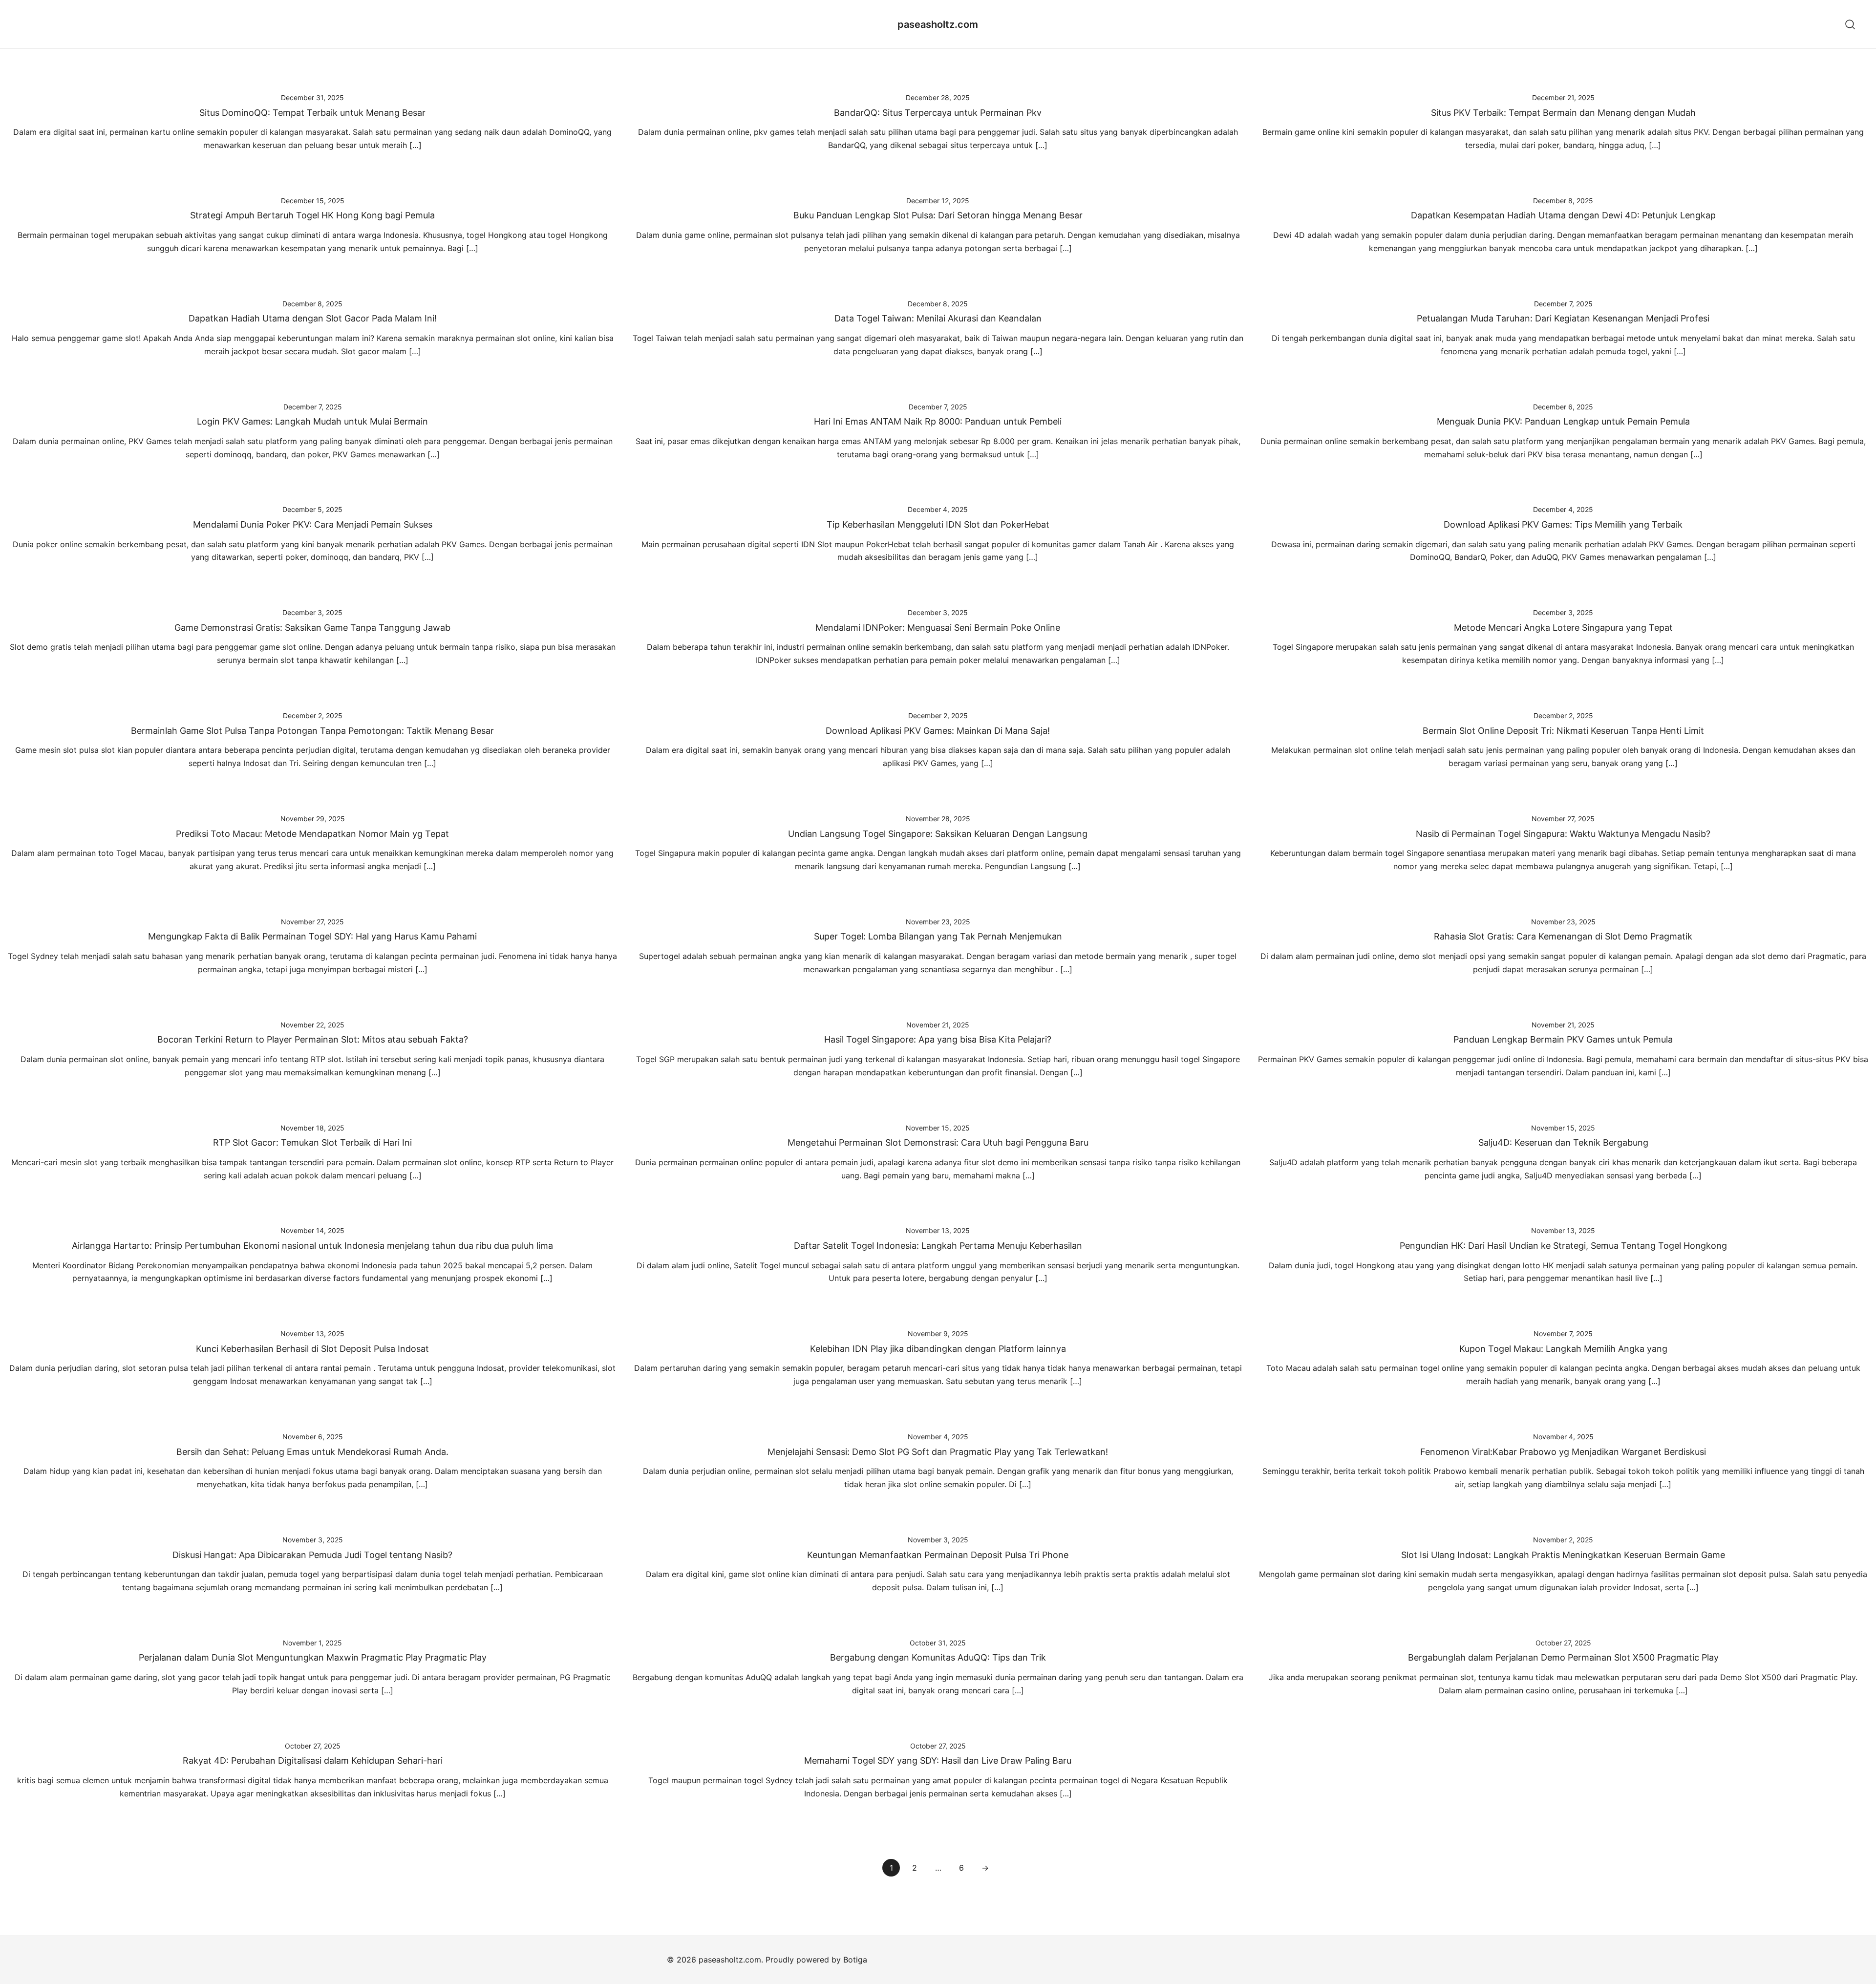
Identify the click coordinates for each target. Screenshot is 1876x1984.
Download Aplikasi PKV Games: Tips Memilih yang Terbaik (1563, 524)
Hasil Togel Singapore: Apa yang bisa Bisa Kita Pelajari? (938, 1039)
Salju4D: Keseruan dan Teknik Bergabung (1563, 1142)
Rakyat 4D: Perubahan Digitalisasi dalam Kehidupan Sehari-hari (313, 1760)
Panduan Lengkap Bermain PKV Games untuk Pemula (1563, 1039)
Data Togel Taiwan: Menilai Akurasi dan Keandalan (938, 318)
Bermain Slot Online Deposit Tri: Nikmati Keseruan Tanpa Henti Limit (1563, 731)
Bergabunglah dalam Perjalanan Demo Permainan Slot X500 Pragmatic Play (1563, 1657)
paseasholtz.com (938, 24)
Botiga (855, 1960)
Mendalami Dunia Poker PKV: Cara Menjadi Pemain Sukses (313, 524)
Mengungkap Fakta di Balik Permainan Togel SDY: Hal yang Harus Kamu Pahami (312, 936)
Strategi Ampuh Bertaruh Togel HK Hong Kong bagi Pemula (312, 215)
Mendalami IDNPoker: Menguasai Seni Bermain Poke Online (938, 628)
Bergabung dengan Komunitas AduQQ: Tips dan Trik (938, 1657)
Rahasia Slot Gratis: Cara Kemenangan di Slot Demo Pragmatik (1563, 936)
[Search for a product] (1850, 24)
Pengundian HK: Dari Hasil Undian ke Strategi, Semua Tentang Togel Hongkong (1563, 1246)
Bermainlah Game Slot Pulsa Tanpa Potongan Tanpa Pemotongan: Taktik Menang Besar (312, 731)
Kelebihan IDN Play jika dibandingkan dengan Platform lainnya (938, 1349)
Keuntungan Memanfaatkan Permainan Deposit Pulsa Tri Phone (938, 1555)
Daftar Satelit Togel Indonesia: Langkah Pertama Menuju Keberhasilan (938, 1246)
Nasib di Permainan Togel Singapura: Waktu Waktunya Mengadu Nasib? (1563, 834)
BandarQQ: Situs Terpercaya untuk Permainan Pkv (938, 113)
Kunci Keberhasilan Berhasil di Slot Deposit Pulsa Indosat (312, 1349)
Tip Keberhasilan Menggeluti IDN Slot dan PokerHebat (938, 524)
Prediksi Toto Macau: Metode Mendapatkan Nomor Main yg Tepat (312, 834)
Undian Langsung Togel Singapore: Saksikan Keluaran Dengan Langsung (938, 834)
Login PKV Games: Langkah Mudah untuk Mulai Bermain (312, 421)
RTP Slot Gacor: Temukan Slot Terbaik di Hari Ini (312, 1142)
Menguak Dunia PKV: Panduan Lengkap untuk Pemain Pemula (1563, 421)
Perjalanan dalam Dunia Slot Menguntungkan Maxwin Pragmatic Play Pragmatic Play (313, 1657)
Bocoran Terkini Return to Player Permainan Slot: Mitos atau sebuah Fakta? (313, 1039)
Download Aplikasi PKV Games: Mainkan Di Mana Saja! (938, 731)
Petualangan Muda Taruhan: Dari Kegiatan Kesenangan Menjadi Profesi (1563, 318)
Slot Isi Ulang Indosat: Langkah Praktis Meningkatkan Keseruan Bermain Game (1563, 1555)
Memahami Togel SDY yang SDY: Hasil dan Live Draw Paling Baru (938, 1760)
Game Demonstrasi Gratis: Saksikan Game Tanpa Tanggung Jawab (312, 628)
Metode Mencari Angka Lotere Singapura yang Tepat (1563, 628)
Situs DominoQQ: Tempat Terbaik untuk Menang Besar (312, 113)
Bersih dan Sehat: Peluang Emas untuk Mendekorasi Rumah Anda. (312, 1452)
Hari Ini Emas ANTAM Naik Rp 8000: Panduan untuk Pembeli (938, 421)
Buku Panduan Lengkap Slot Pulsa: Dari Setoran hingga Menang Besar (938, 215)
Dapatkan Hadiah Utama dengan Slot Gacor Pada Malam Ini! (313, 318)
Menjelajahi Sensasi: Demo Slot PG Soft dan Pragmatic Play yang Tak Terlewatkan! (938, 1452)
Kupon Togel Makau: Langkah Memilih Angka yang (1563, 1349)
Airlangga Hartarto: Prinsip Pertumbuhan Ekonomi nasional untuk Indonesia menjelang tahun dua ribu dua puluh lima (312, 1246)
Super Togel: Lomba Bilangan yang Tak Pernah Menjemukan (938, 936)
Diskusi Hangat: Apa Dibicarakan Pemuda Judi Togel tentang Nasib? (312, 1555)
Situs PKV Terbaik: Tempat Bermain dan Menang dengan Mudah (1563, 113)
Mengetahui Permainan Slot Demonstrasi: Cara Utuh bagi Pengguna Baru (938, 1142)
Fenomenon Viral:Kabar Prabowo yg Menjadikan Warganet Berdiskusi (1563, 1452)
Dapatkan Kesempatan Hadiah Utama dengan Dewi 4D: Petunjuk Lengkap (1563, 215)
